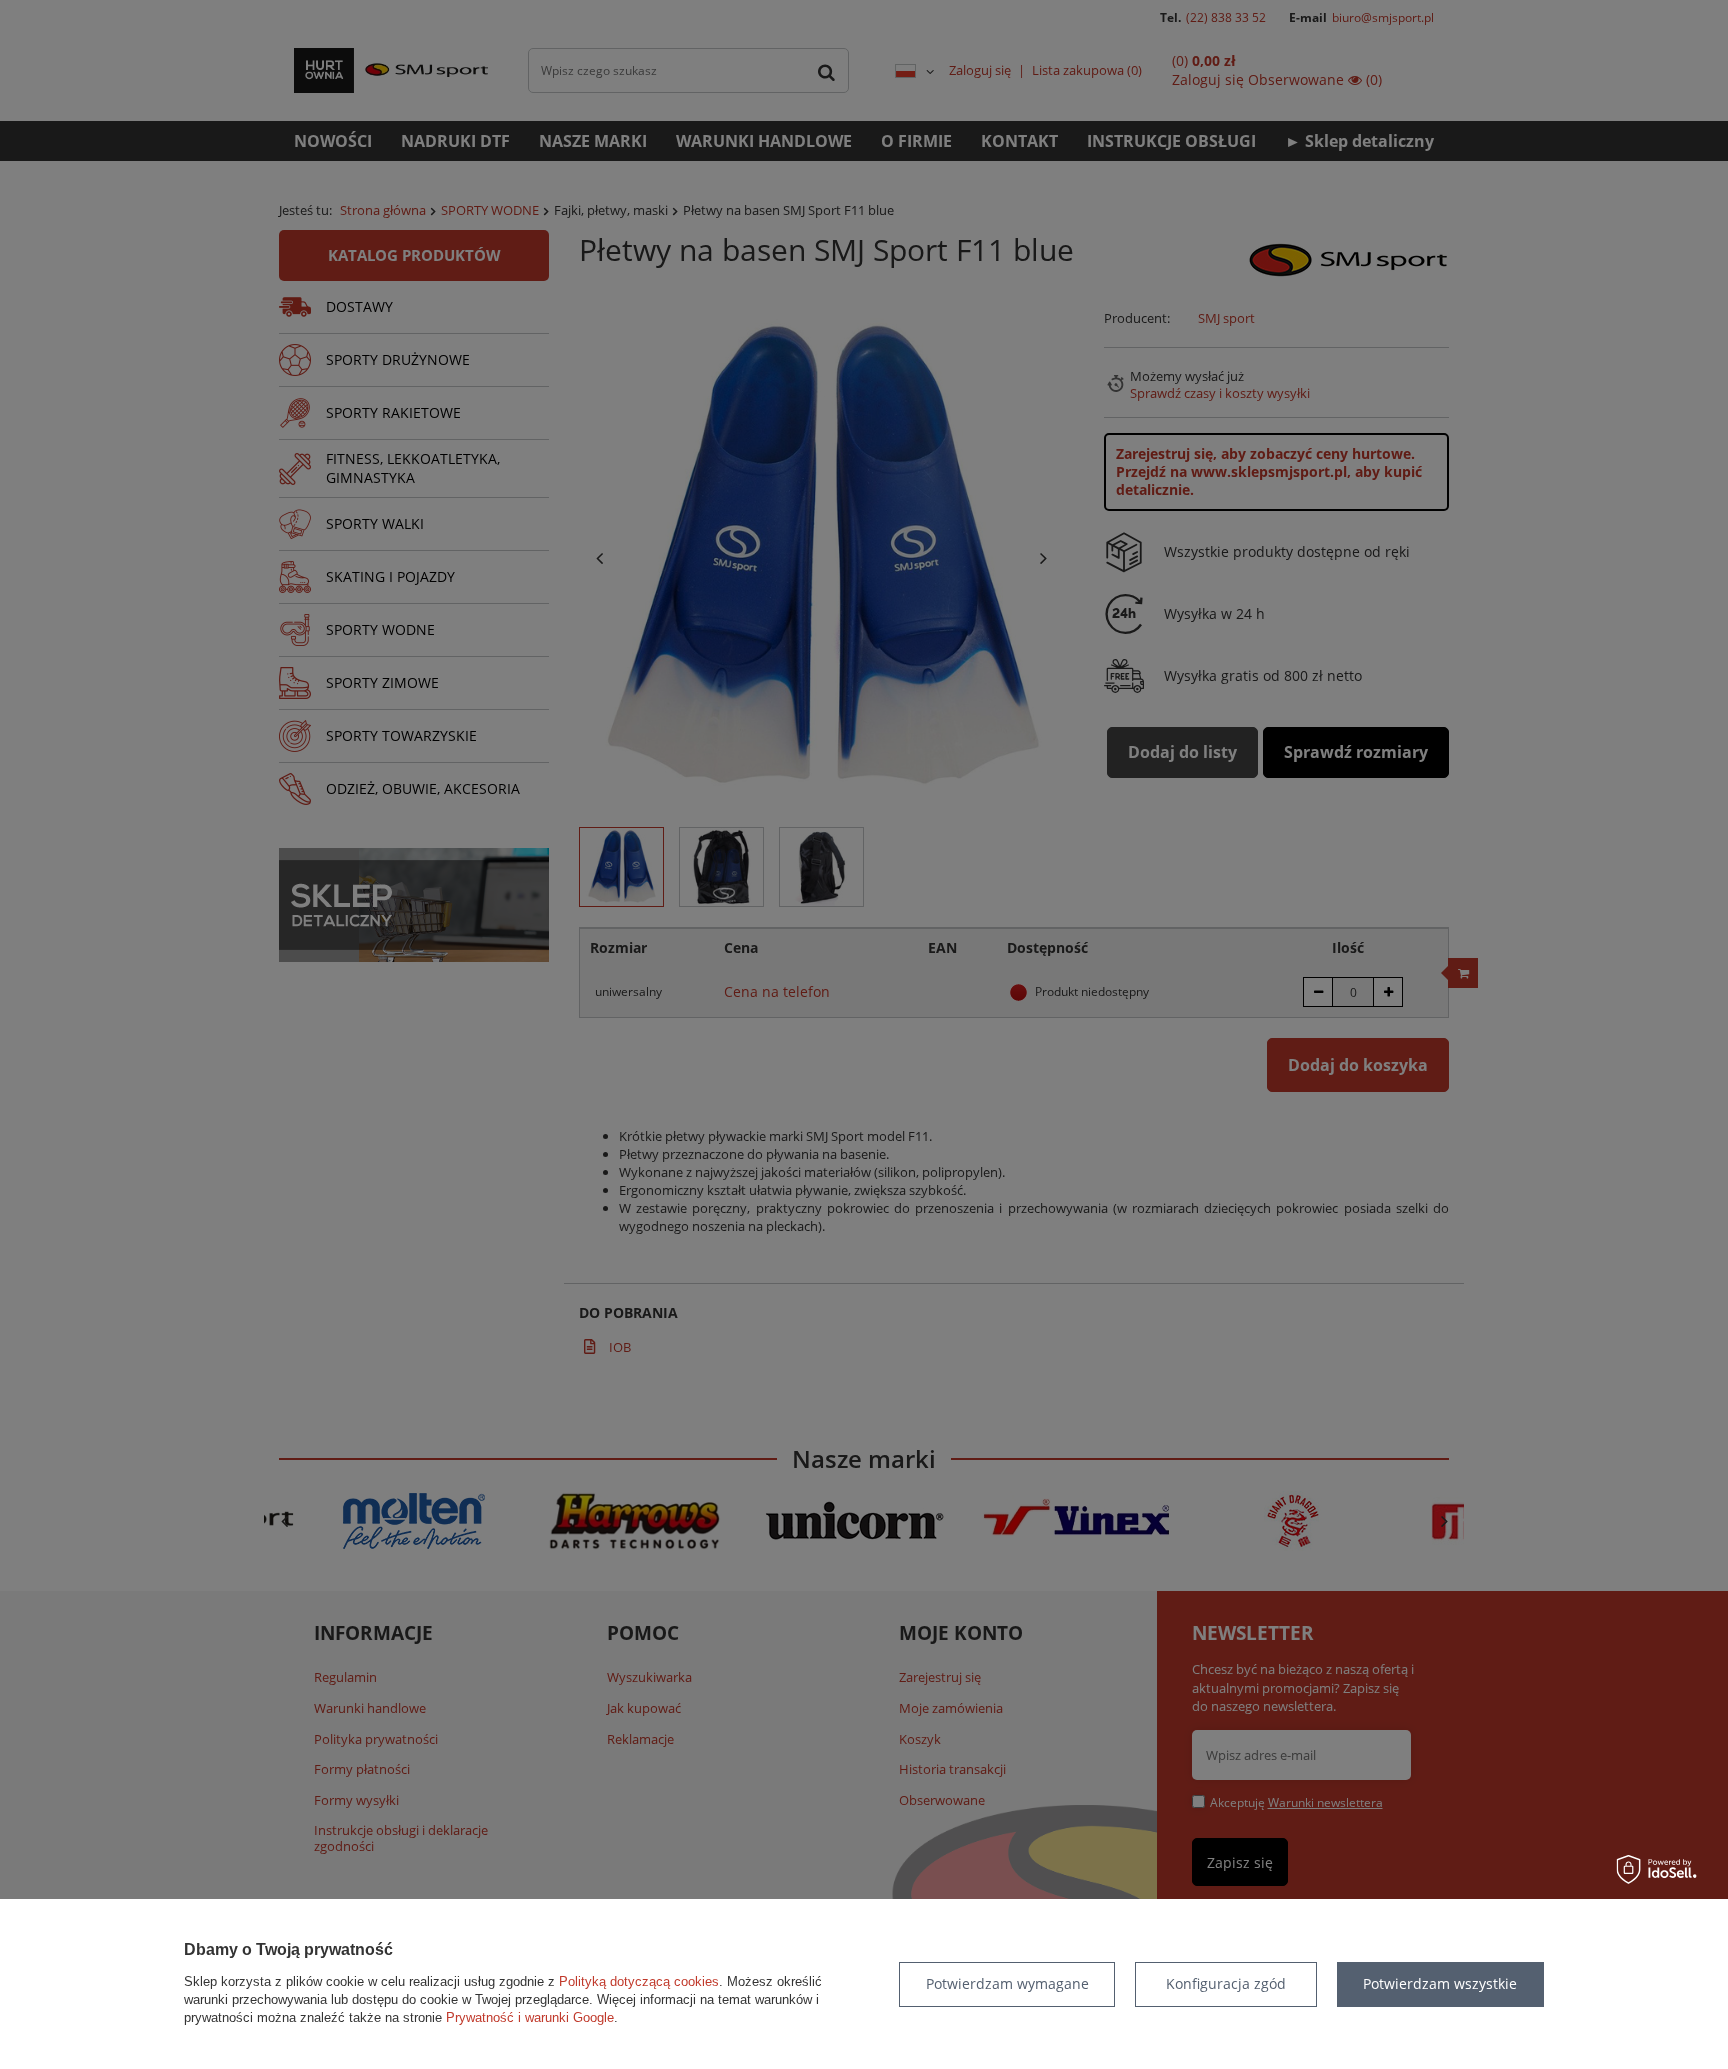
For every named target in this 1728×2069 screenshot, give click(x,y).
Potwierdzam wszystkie (1440, 1983)
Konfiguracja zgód (1226, 1983)
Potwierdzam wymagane (1007, 1983)
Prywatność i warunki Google (530, 2017)
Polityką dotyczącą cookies (639, 1981)
